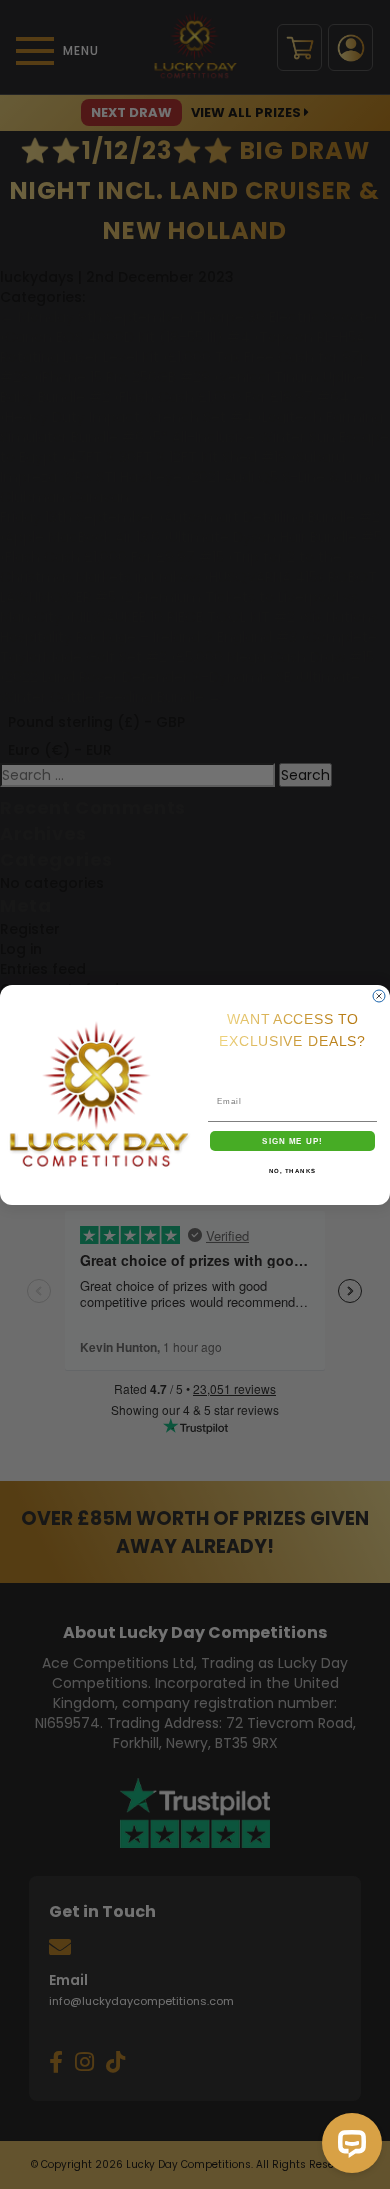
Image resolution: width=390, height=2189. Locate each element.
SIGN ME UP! (292, 1140)
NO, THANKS (293, 1170)
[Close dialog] (379, 996)
